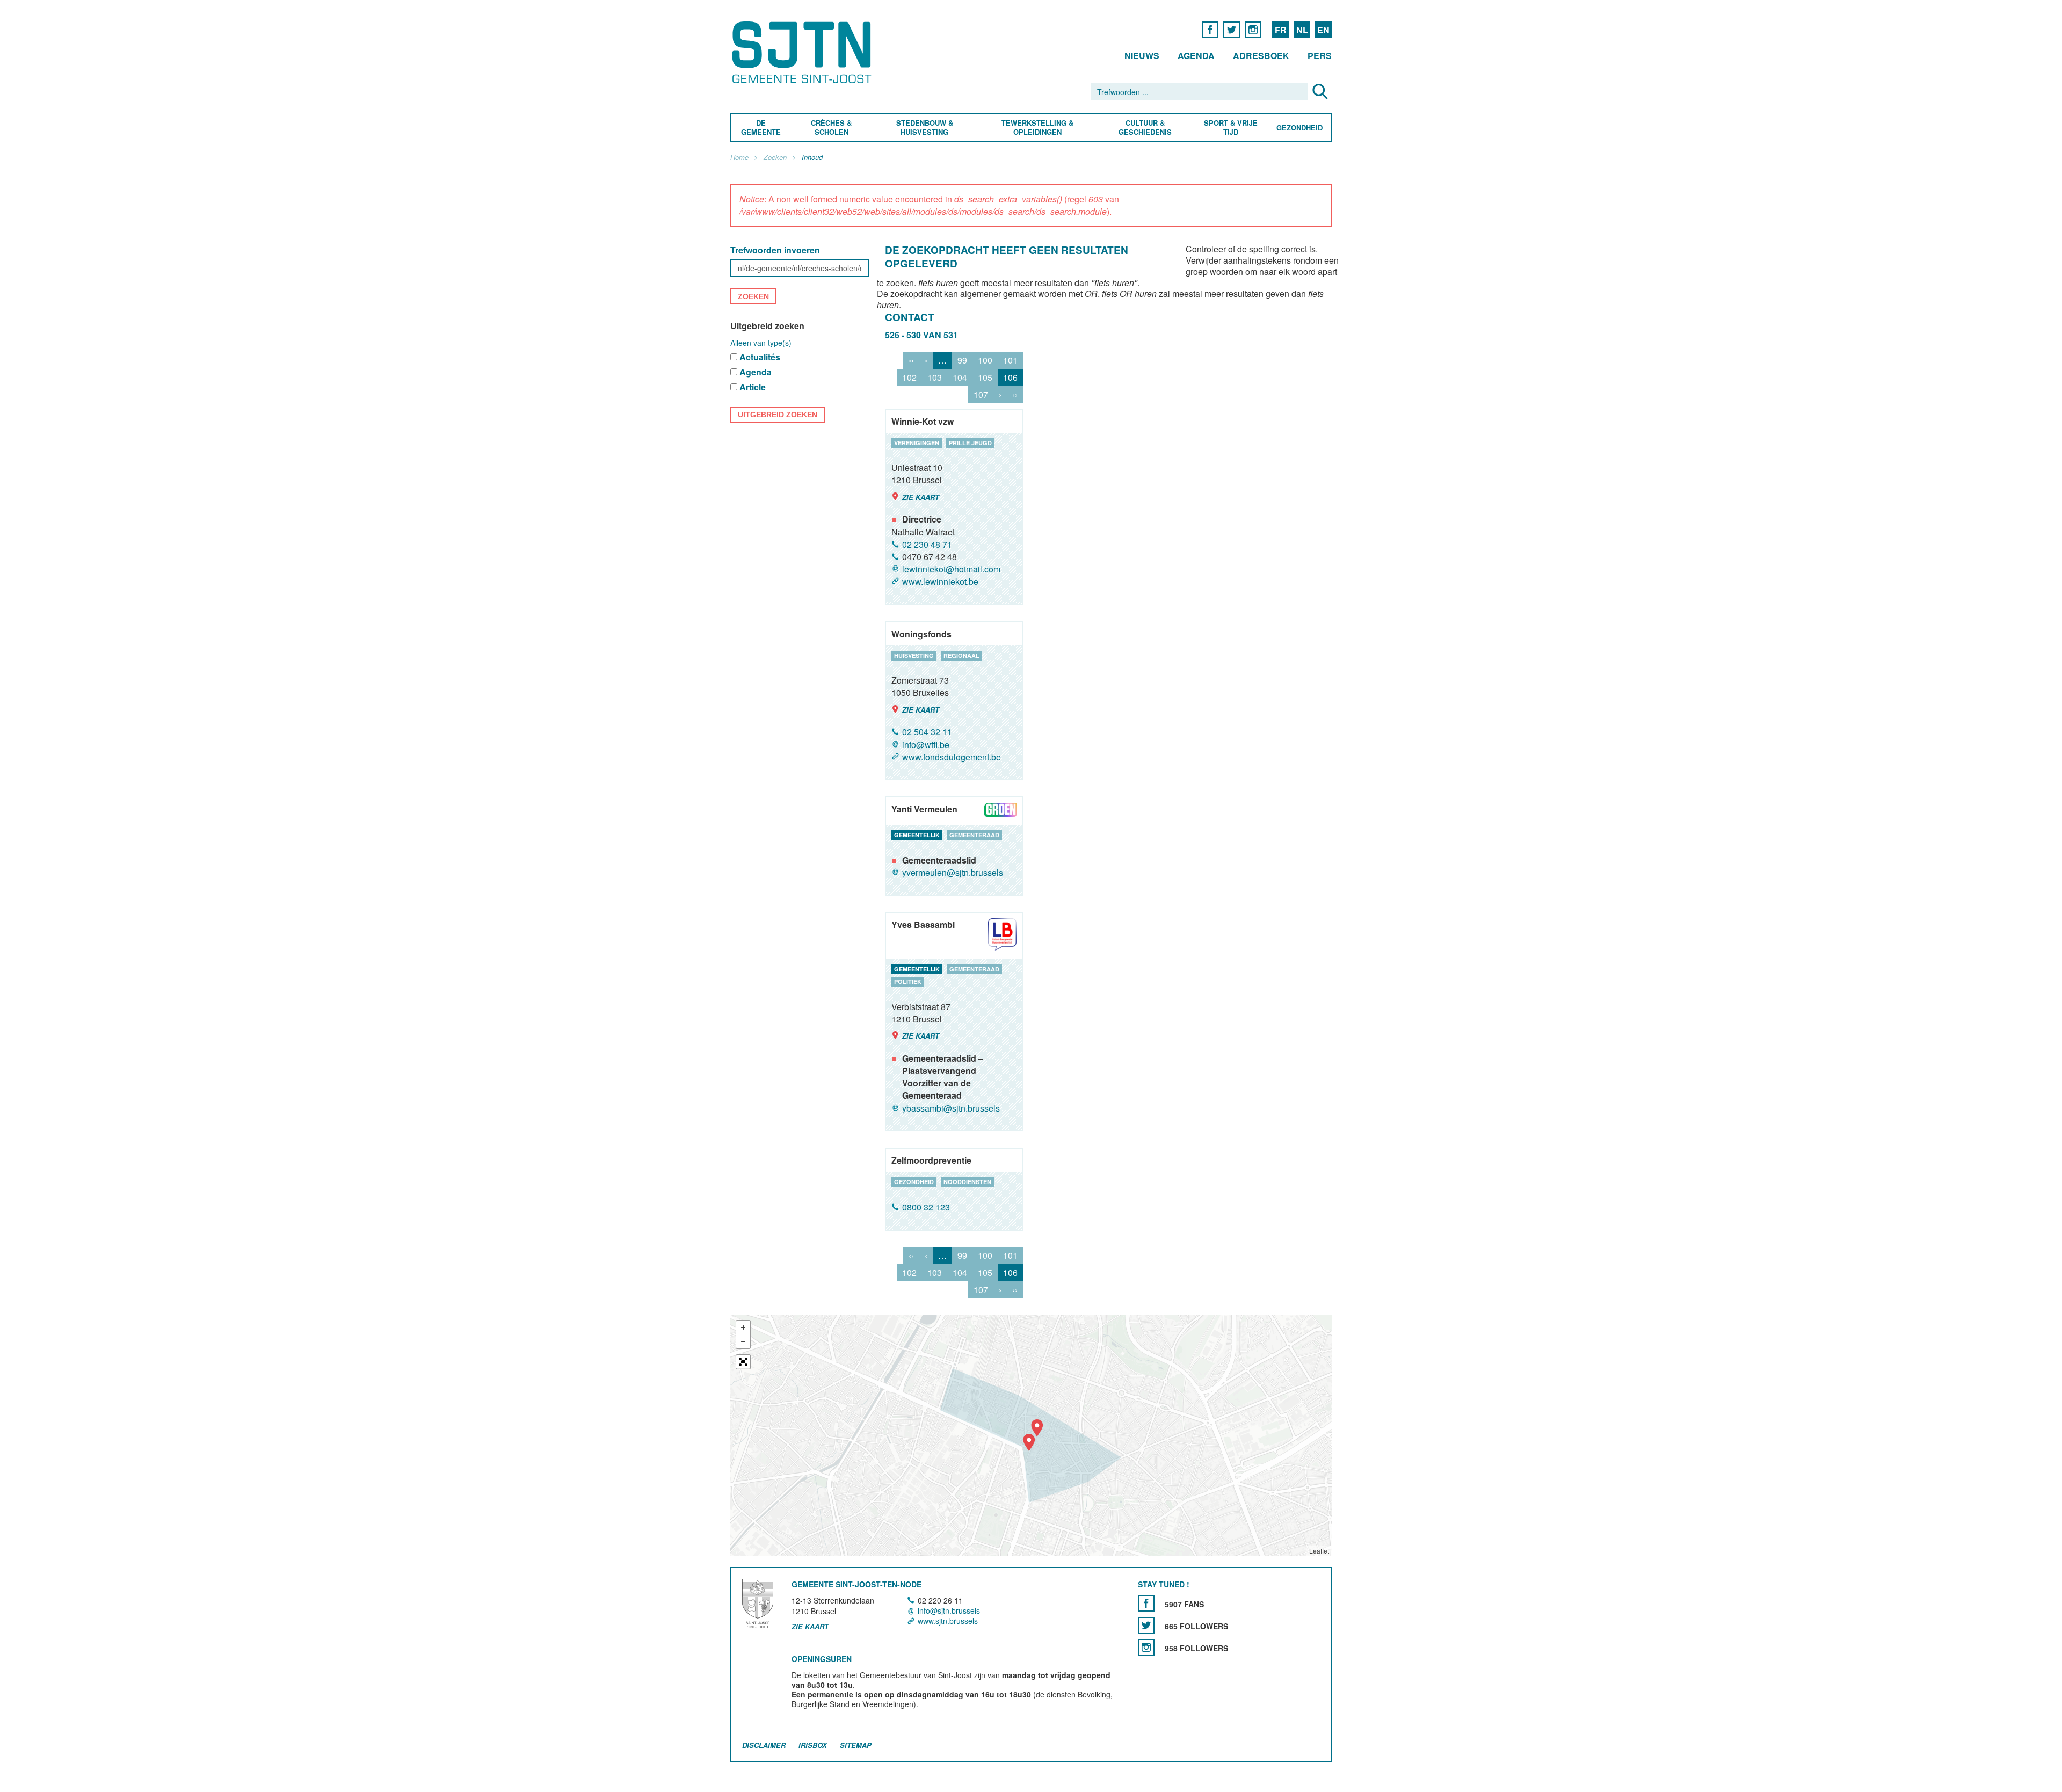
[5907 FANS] (1146, 1603)
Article (753, 387)
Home (739, 158)
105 (985, 377)
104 (960, 377)
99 (962, 360)
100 (985, 360)
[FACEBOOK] (1210, 29)
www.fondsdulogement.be (952, 757)
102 (909, 377)
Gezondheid (1299, 128)
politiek (908, 981)
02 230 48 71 (927, 544)
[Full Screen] (743, 1362)
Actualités (760, 357)
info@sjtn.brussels (949, 1610)
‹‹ (911, 360)
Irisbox (813, 1745)
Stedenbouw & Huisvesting (925, 128)
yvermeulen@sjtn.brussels (953, 872)
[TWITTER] (1232, 29)
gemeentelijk (917, 835)
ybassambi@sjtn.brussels (951, 1108)
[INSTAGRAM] (1253, 29)
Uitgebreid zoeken (767, 326)
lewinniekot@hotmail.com (951, 569)
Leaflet (1319, 1551)
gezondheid (914, 1182)
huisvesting (914, 655)
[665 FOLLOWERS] (1146, 1625)
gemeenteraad (974, 835)
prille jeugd (970, 443)
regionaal (961, 655)
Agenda (1196, 56)
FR (1281, 30)
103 (935, 377)
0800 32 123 (926, 1207)
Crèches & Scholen (831, 128)
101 (1010, 360)
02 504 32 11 (927, 732)
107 (981, 394)
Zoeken (775, 158)
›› (1015, 394)
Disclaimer (764, 1745)
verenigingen (917, 443)
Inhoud (812, 158)
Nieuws (1142, 56)
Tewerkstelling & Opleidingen (1037, 128)
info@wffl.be (926, 745)
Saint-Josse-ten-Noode (804, 52)
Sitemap (856, 1745)
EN (1323, 30)
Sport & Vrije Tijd (1230, 128)
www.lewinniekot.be (940, 582)
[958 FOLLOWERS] (1146, 1647)
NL (1302, 30)
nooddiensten (967, 1182)
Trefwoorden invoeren (775, 251)
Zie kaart (921, 497)
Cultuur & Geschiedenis (1145, 128)
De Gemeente (761, 128)
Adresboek (1261, 56)
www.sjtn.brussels (948, 1621)
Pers (1320, 56)
